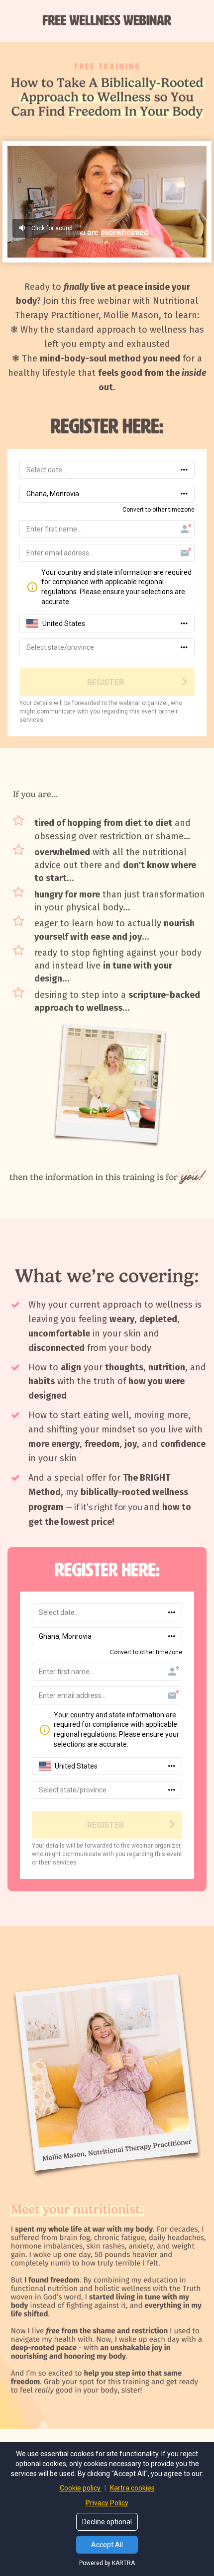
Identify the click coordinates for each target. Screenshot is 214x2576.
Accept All (107, 2545)
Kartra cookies (132, 2488)
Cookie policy (81, 2488)
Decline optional (107, 2522)
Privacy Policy (107, 2503)
